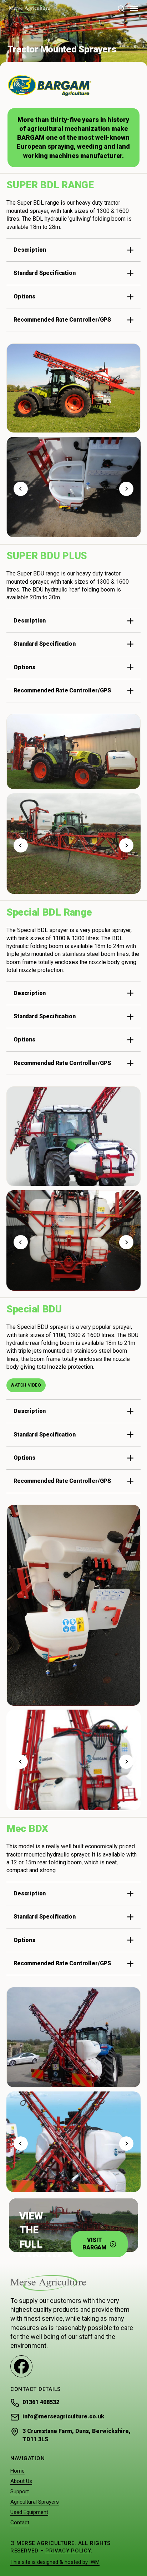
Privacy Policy (68, 2551)
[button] (134, 9)
